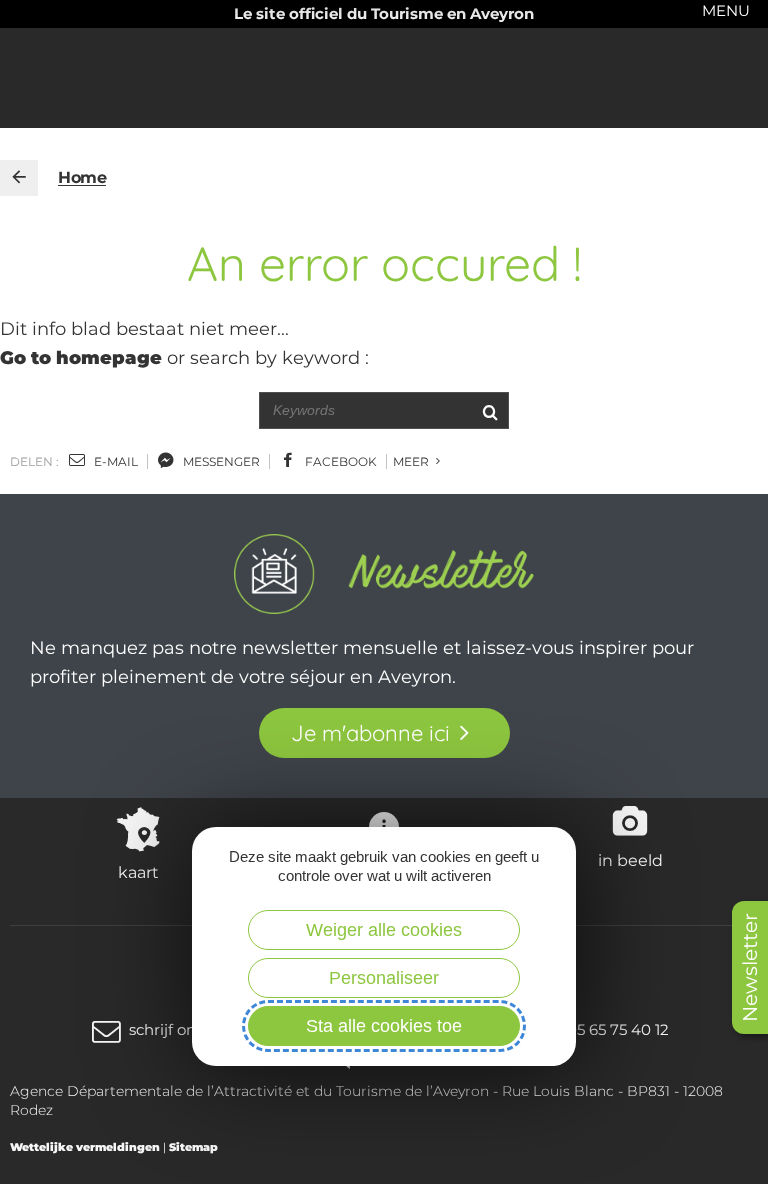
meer (412, 461)
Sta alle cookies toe (384, 1026)
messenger (220, 461)
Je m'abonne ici (370, 733)
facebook (339, 461)
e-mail (114, 461)
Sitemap (193, 1147)
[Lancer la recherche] (489, 410)
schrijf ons (166, 1029)
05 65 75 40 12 (618, 1029)
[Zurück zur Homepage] (19, 178)
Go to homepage (81, 358)
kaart (138, 872)
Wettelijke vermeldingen (85, 1147)
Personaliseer (384, 978)
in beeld (630, 860)
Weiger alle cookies (384, 930)
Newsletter (750, 967)
